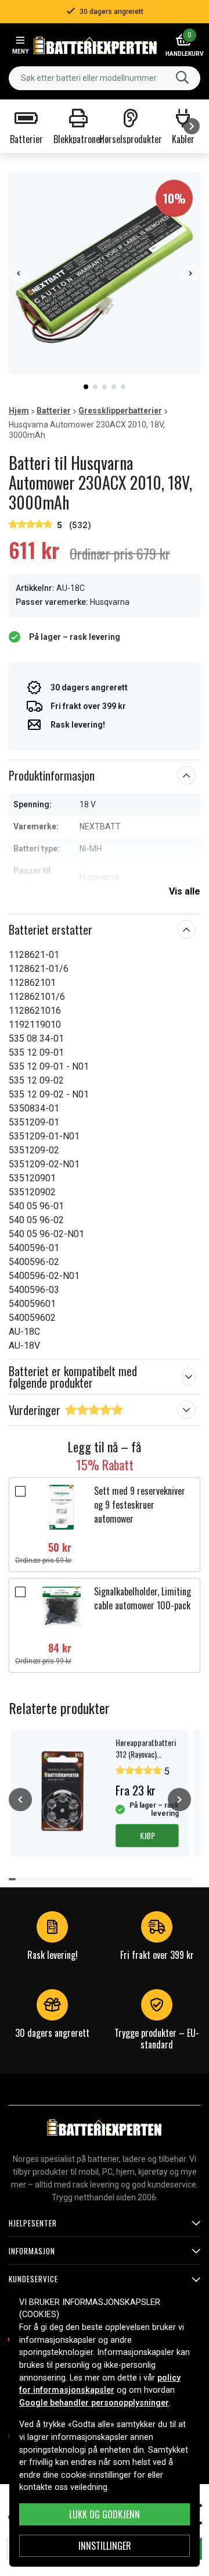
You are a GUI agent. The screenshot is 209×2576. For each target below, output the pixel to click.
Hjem (19, 411)
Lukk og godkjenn (105, 2514)
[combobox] (105, 78)
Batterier (54, 411)
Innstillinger (105, 2546)
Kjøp (147, 1835)
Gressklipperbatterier (120, 411)
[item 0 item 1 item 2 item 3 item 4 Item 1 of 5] (105, 273)
